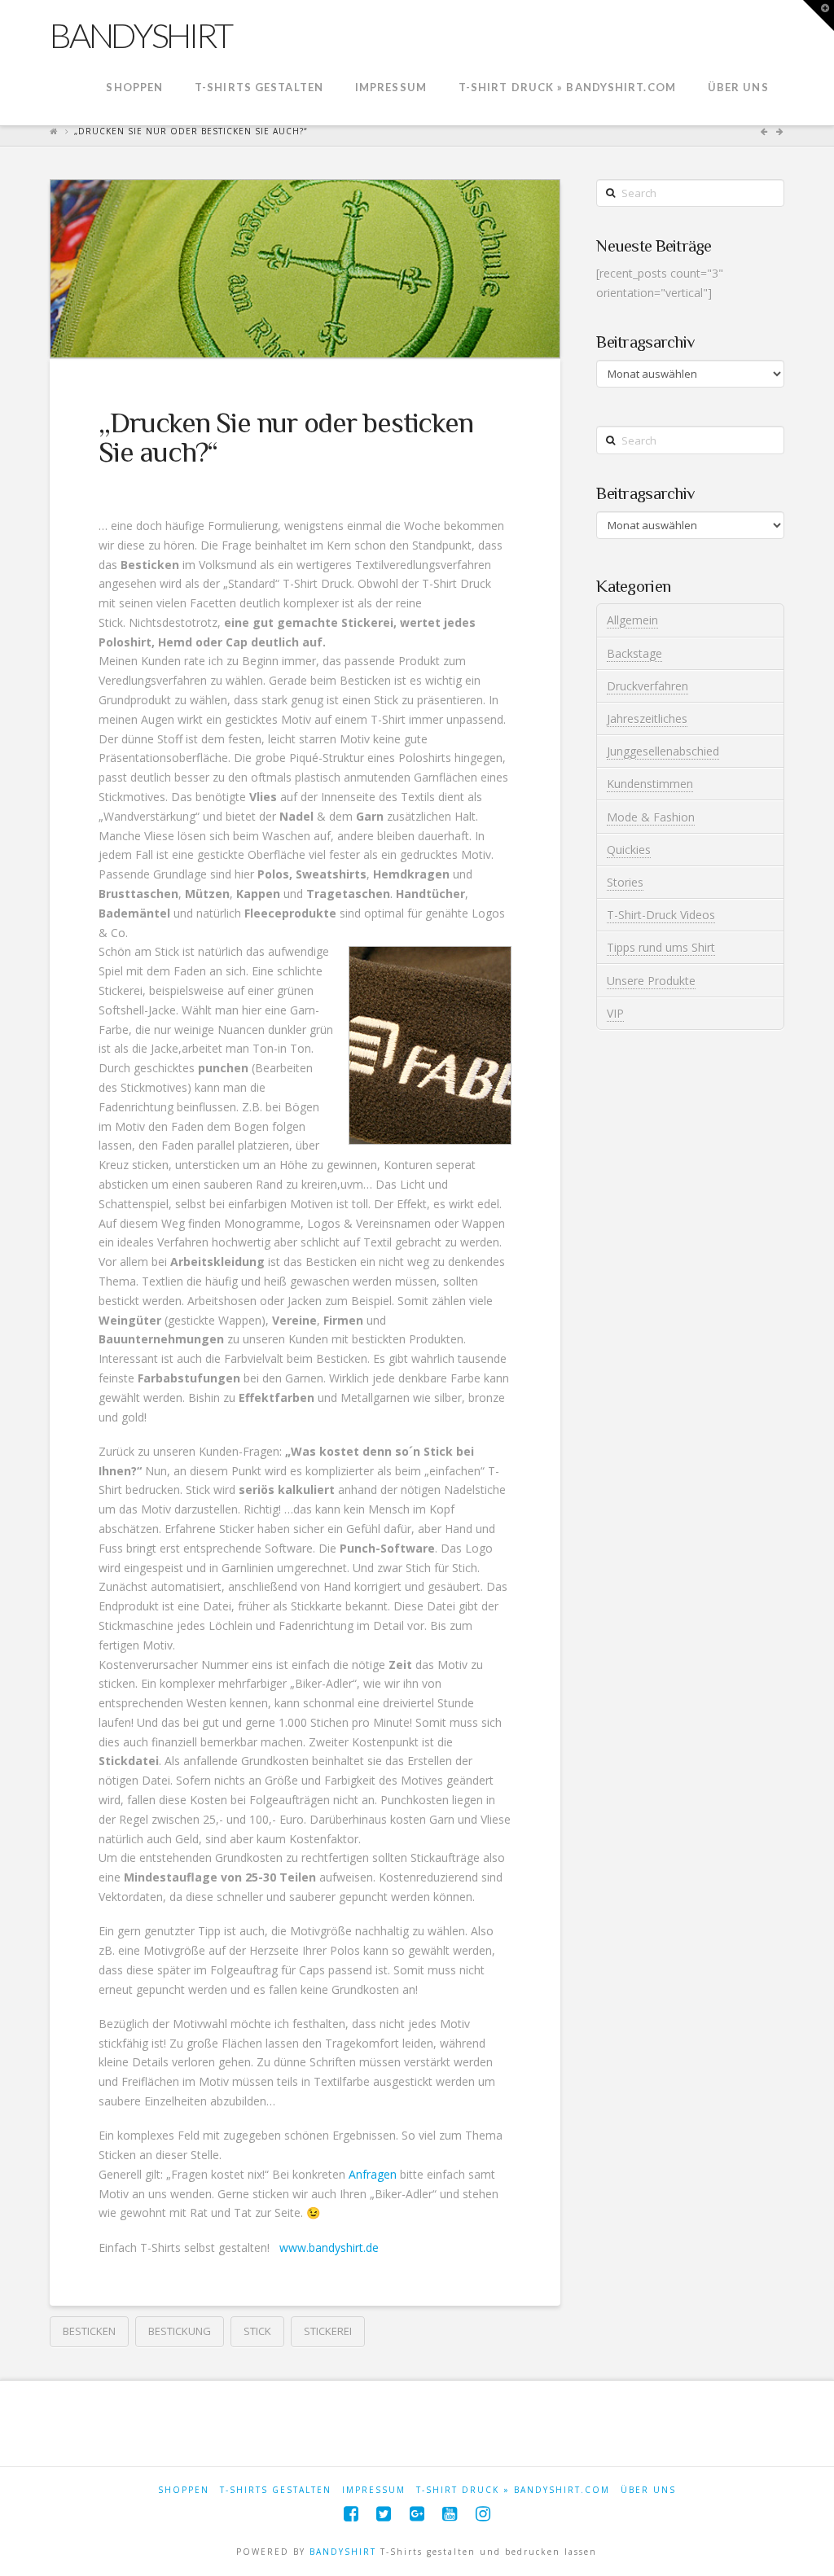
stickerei (328, 2331)
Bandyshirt (140, 35)
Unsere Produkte (651, 981)
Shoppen (184, 2490)
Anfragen (373, 2174)
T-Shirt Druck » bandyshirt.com (513, 2490)
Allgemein (632, 620)
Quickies (629, 850)
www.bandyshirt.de (329, 2247)
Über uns (648, 2490)
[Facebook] (351, 2514)
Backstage (634, 653)
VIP (615, 1013)
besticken (89, 2331)
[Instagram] (483, 2514)
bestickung (180, 2331)
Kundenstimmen (650, 784)
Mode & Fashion (651, 817)
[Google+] (417, 2514)
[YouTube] (450, 2514)
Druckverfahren (647, 686)
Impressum (374, 2490)
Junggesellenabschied (663, 751)
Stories (625, 882)
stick (257, 2331)
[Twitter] (384, 2514)
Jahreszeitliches (647, 718)
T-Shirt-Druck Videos (661, 915)
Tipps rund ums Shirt (661, 947)
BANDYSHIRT (343, 2552)
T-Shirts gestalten (276, 2490)
